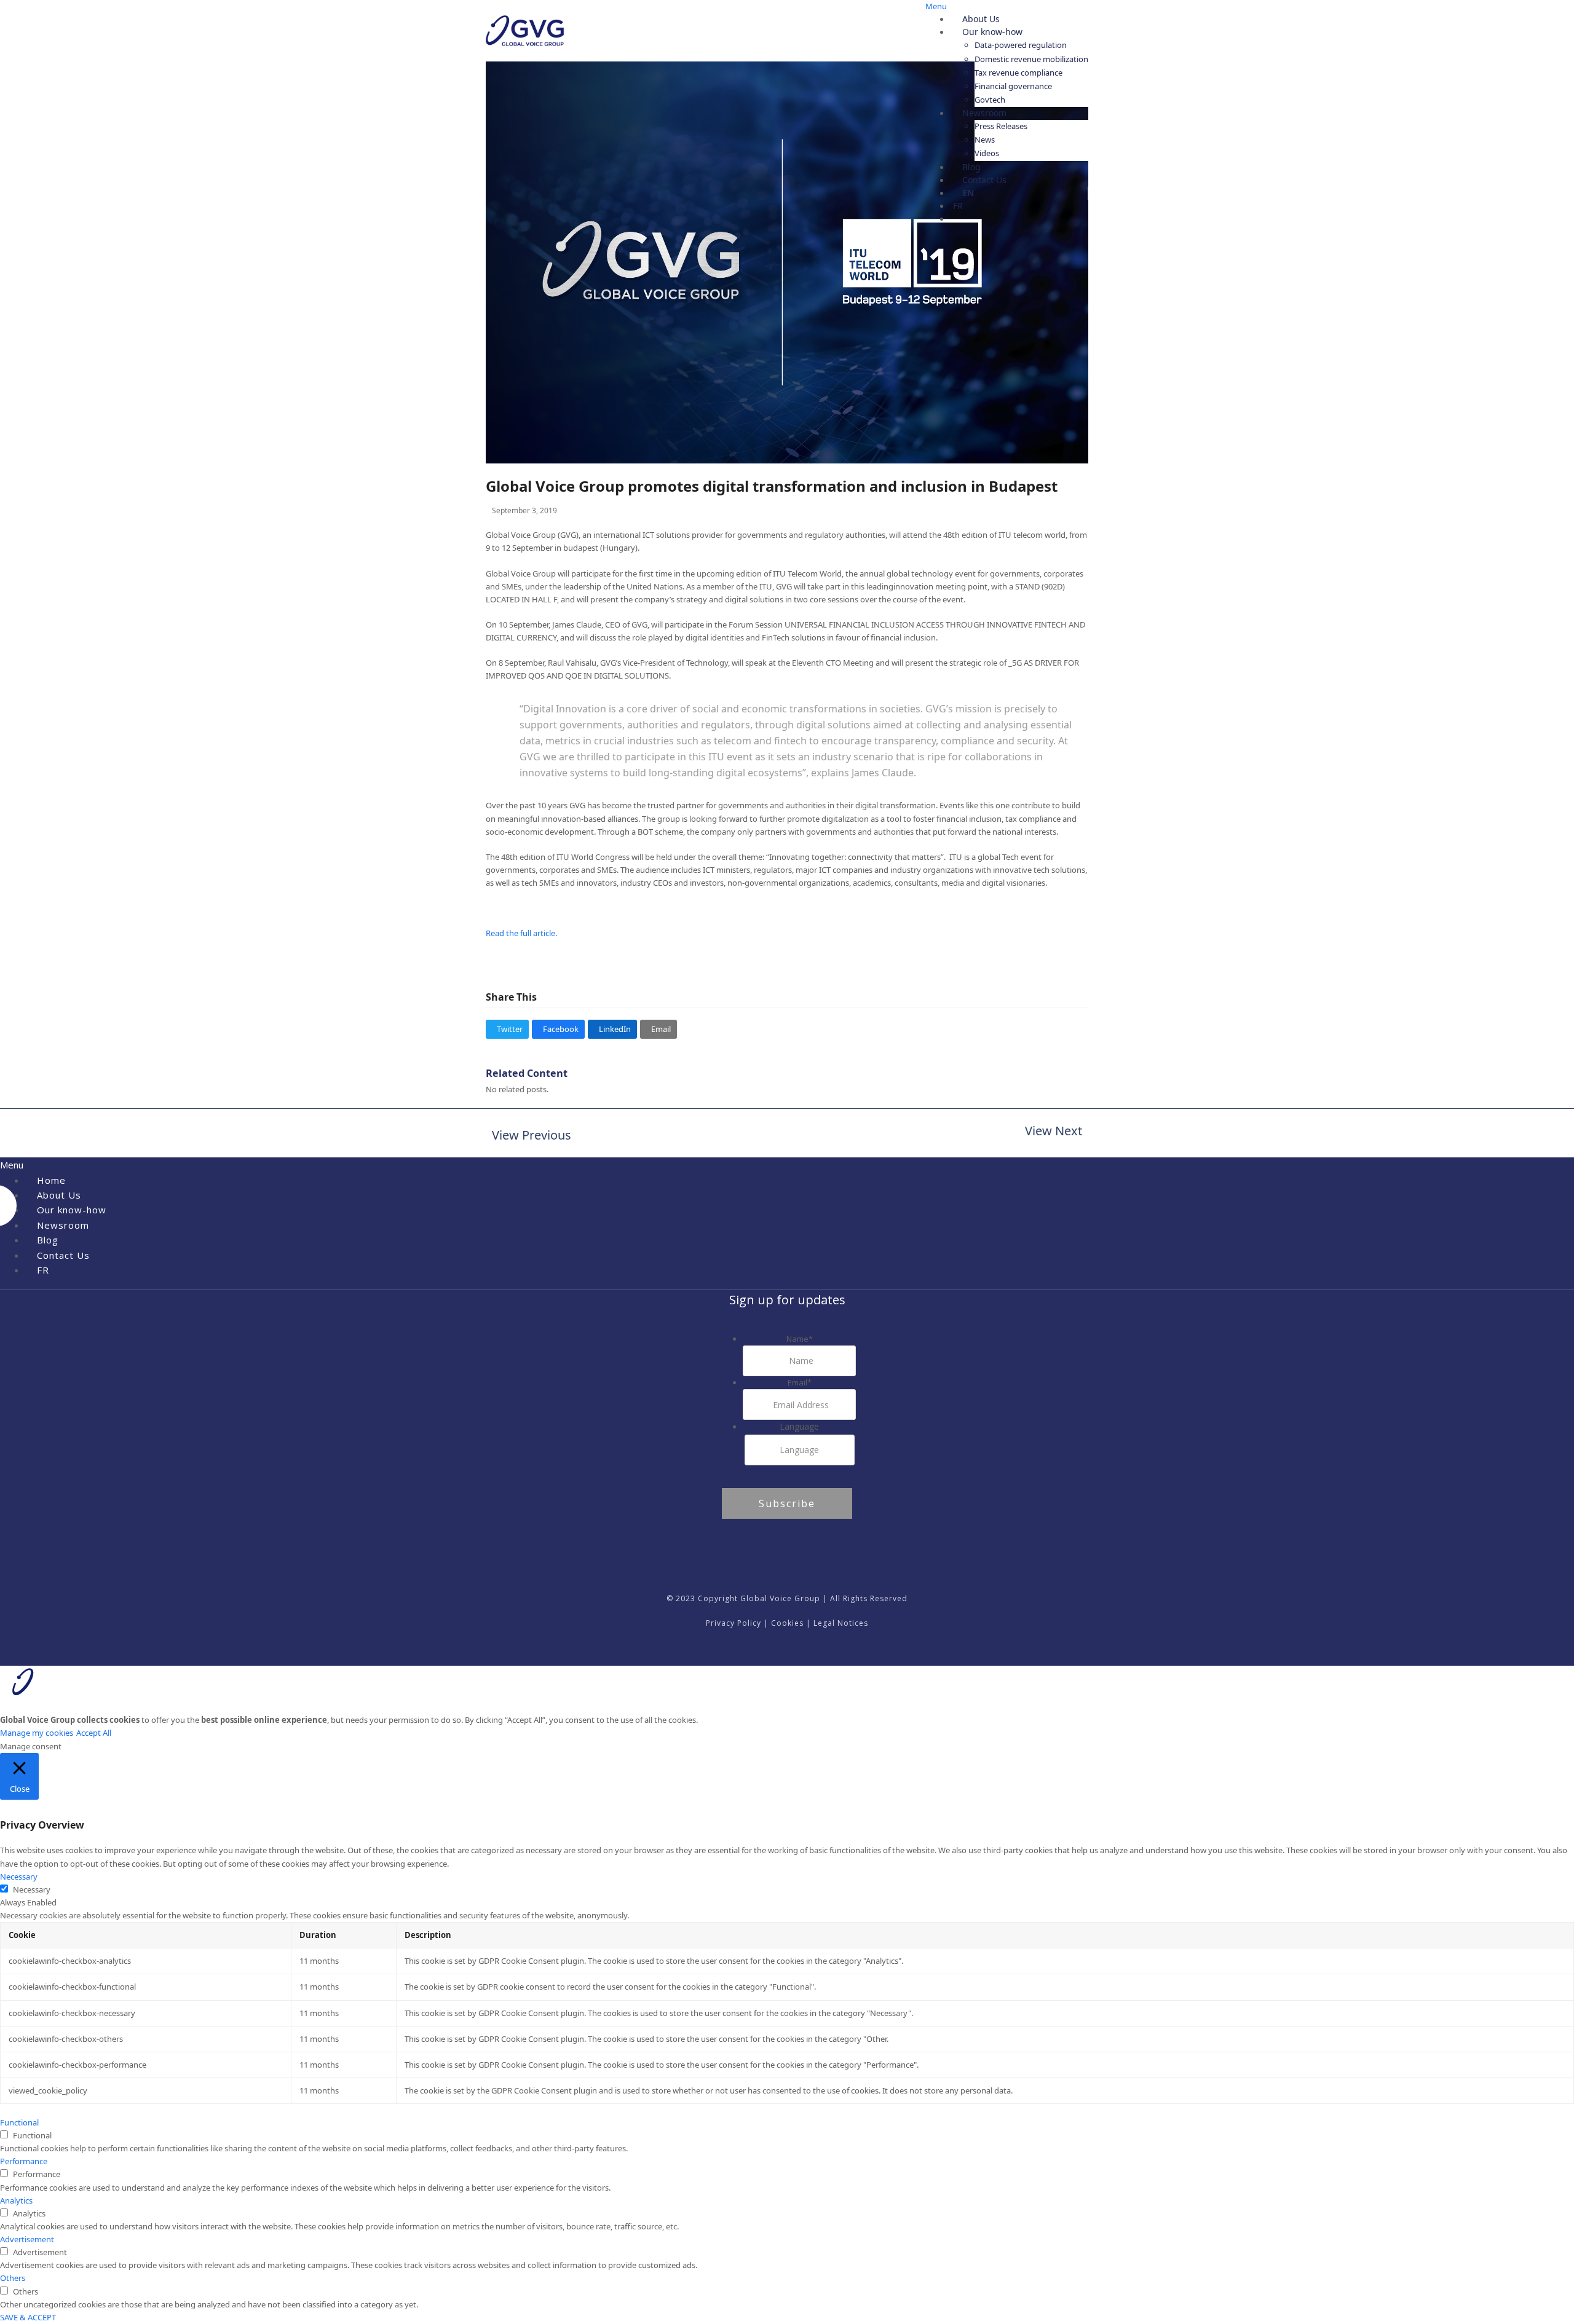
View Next (1054, 1132)
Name (800, 1339)
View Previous (528, 1136)
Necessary (32, 1889)
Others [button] (13, 2278)
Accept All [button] (94, 1733)
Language (799, 1426)
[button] (507, 1029)
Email (800, 1382)
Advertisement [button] (27, 2239)
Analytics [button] (16, 2200)
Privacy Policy (734, 1623)
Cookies (787, 1623)
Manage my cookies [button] (37, 1733)
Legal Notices (841, 1623)
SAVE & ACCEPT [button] (28, 2317)
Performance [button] (24, 2161)
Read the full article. (522, 933)
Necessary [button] (19, 1877)
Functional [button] (19, 2122)
